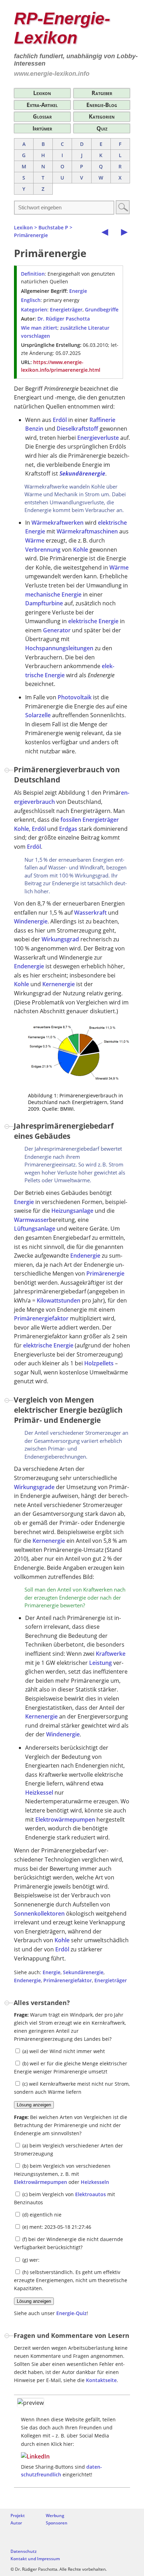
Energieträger (66, 310)
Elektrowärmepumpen (65, 1820)
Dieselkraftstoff (77, 429)
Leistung (100, 1663)
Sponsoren (57, 2523)
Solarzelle (38, 715)
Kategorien (102, 116)
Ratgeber (102, 93)
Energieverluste (98, 438)
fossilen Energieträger (90, 820)
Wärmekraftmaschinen (87, 531)
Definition (33, 274)
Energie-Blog (102, 105)
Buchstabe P (53, 227)
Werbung (55, 2516)
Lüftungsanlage (35, 1229)
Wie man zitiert (39, 328)
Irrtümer (42, 128)
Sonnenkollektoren (39, 1913)
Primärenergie (31, 235)
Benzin (34, 429)
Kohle (81, 550)
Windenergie (31, 921)
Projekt (18, 2516)
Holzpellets (99, 1363)
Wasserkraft (90, 913)
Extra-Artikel (42, 105)
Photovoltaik (75, 697)
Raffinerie (102, 420)
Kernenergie (59, 984)
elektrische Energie (93, 621)
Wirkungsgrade (34, 1487)
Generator (57, 630)
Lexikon (42, 93)
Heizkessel (39, 1793)
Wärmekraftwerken (57, 523)
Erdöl (60, 420)
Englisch (31, 300)
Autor (16, 2523)
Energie (78, 291)
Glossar (42, 116)
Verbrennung (43, 550)
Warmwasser (31, 1220)
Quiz (102, 128)
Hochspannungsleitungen (59, 648)
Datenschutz (24, 2551)
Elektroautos (91, 2194)
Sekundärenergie (82, 473)
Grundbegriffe (102, 310)
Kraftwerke (111, 1654)
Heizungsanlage (72, 1211)
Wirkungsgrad (60, 939)
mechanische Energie (53, 594)
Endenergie (29, 966)
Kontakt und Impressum (35, 2559)
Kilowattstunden (59, 1300)
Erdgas (68, 829)
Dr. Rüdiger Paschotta (64, 319)
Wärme (35, 540)
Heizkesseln (95, 2182)
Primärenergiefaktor (41, 1318)
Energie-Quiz (71, 2313)
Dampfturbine (44, 603)
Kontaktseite (101, 2380)
